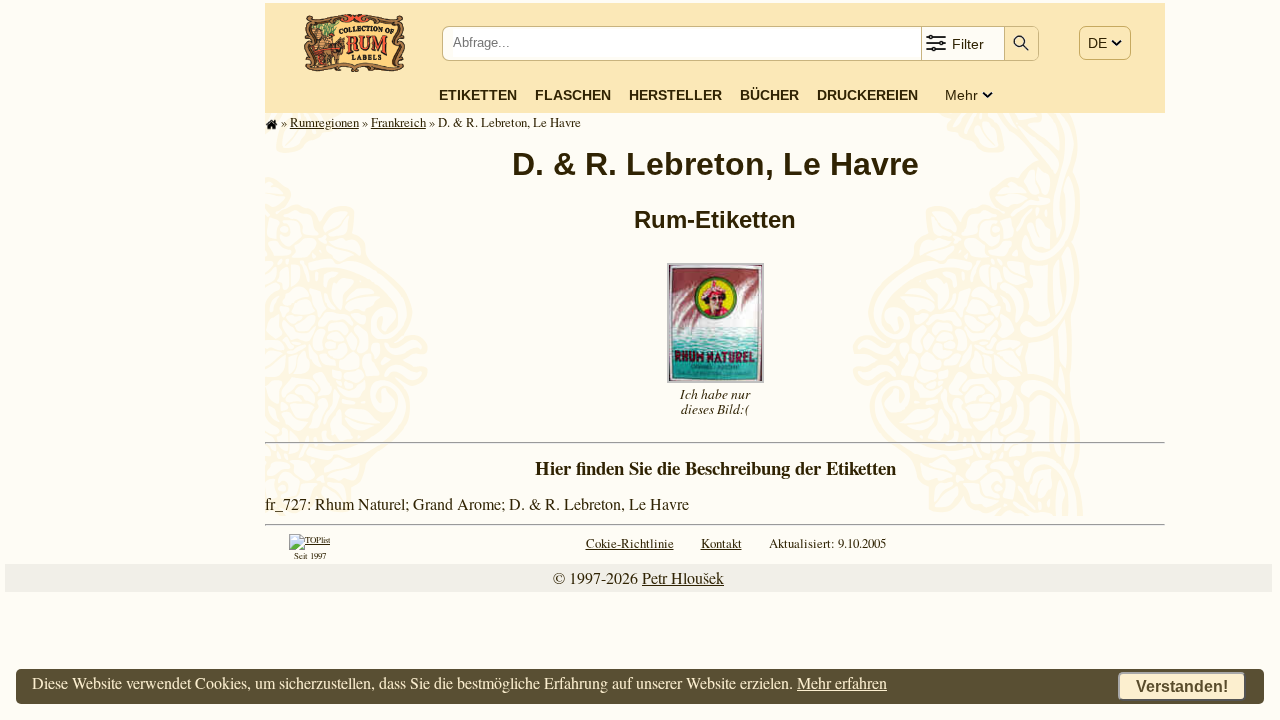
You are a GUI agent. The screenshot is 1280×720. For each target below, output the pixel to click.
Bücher (769, 95)
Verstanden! (1182, 686)
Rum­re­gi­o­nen (324, 122)
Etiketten (478, 95)
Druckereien (867, 95)
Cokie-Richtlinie (630, 543)
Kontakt (721, 543)
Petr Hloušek (683, 577)
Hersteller (675, 95)
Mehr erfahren (842, 682)
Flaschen (573, 95)
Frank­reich (398, 122)
